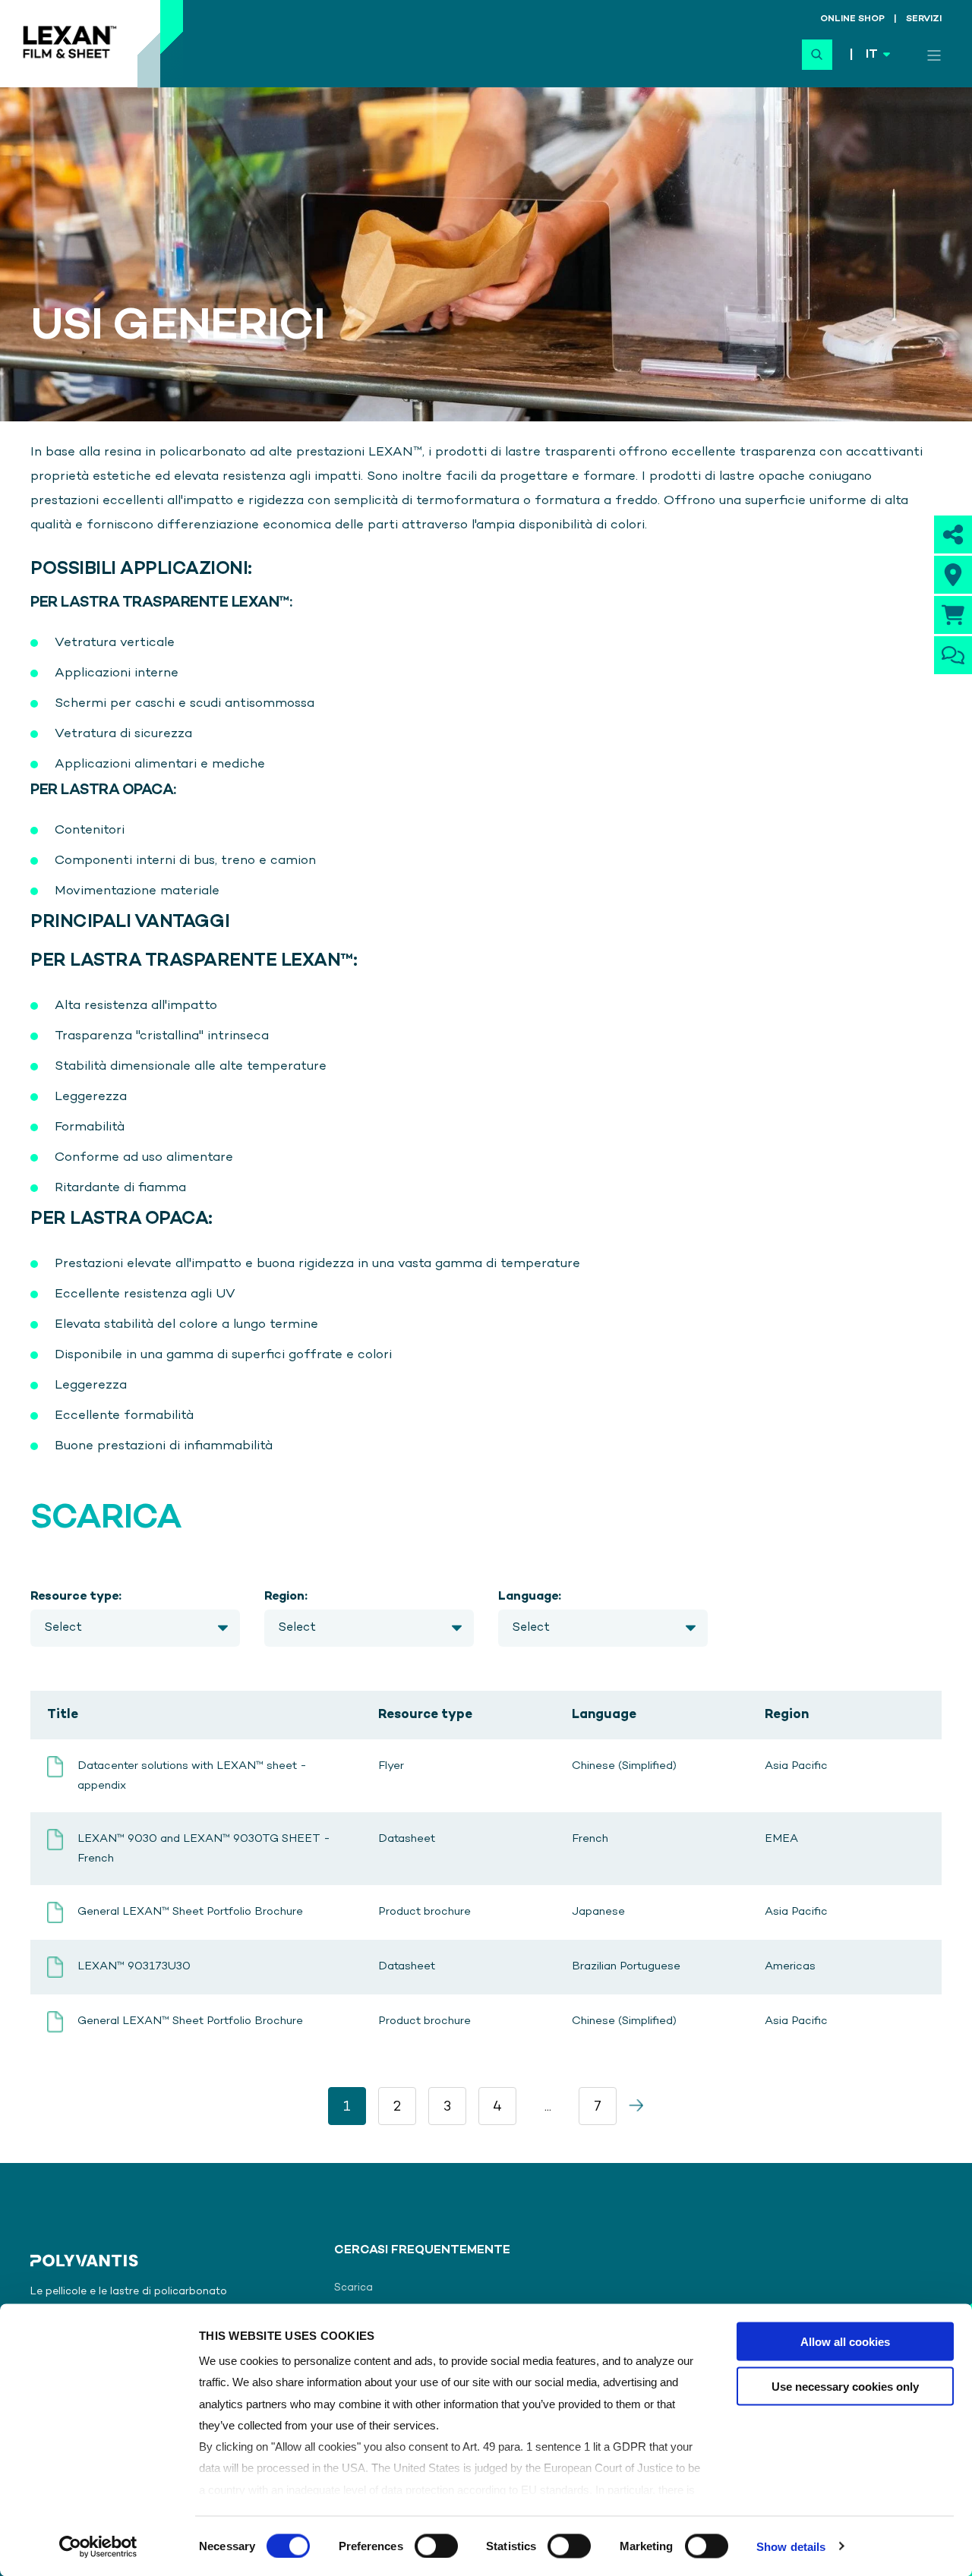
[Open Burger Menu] (934, 55)
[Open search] (817, 55)
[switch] (436, 2546)
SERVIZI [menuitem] (924, 20)
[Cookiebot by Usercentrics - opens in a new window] (98, 2546)
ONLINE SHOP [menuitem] (852, 20)
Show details (791, 2546)
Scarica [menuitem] (353, 2288)
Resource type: (76, 1597)
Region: (286, 1597)
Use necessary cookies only (845, 2386)
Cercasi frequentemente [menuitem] (422, 2251)
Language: (530, 1597)
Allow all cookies (845, 2342)
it (872, 55)
